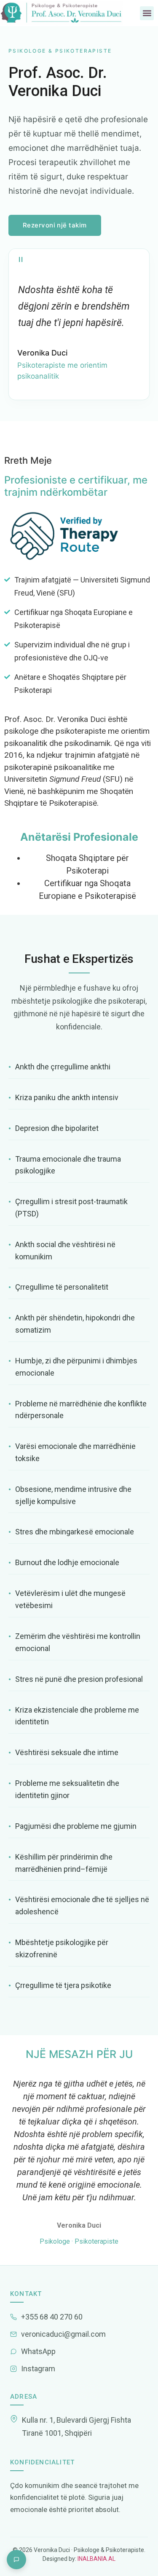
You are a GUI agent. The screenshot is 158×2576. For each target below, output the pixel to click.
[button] (147, 13)
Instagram (38, 2369)
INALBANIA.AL (96, 2559)
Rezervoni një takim (55, 225)
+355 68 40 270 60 (52, 2317)
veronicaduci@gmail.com (63, 2334)
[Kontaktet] (16, 2560)
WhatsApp (38, 2351)
